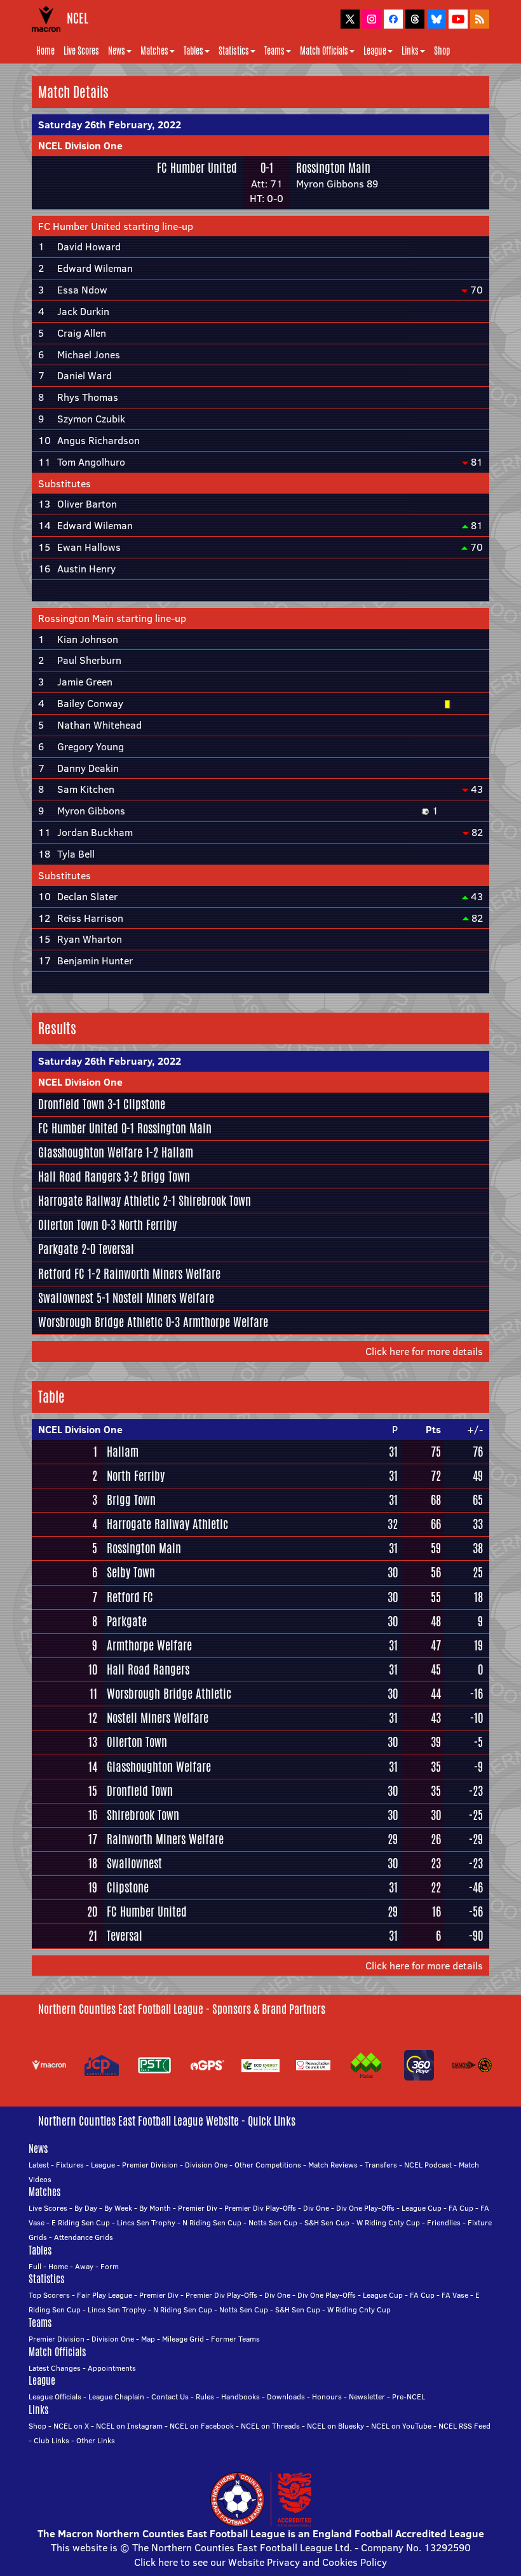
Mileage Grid (183, 2339)
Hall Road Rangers (79, 1177)
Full (35, 2266)
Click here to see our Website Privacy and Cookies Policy (260, 2562)
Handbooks (240, 2397)
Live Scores (81, 51)
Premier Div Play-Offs (260, 2208)
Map (148, 2339)
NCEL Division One (80, 145)
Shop (442, 51)
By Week (118, 2208)
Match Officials (324, 51)
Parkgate (58, 1249)
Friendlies (444, 2222)
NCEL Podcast (428, 2165)
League (375, 51)
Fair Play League (105, 2295)
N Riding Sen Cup (212, 2222)
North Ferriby (148, 1225)
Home (45, 51)
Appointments (112, 2368)
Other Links (96, 2440)
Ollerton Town (68, 1225)
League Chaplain (116, 2397)
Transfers (381, 2165)
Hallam (177, 1152)
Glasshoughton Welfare (90, 1152)
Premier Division (150, 2165)
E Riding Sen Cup (81, 2222)
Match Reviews (333, 2165)
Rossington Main (333, 168)
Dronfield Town (71, 1104)
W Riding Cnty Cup (388, 2222)
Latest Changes (55, 2368)
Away (84, 2266)
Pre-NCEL (409, 2397)
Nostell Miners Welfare (163, 1298)
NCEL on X (71, 2426)
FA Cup (461, 2208)
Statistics (234, 51)
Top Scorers (49, 2295)
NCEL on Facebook (202, 2426)
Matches (154, 51)
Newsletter (367, 2397)
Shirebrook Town (215, 1201)
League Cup (422, 2208)
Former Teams (235, 2339)
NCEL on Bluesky (335, 2426)
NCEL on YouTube (401, 2426)
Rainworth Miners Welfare (162, 1274)
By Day (86, 2208)
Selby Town (131, 1572)
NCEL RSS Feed (464, 2426)
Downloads (286, 2397)
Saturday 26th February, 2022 (110, 125)
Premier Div (198, 2208)
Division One (206, 2165)
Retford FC (61, 1274)
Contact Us (170, 2397)
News (117, 51)
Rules (205, 2397)
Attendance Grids (84, 2237)
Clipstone (144, 1104)
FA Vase (455, 2295)
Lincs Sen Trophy (146, 2222)
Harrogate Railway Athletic (99, 1201)
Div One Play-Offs (365, 2208)
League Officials (55, 2397)
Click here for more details (424, 1351)
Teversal (116, 1249)
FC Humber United (197, 168)
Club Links (51, 2440)
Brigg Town (166, 1177)
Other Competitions (268, 2165)
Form (110, 2266)
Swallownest (66, 1298)
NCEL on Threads (270, 2426)
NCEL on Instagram (129, 2426)
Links (410, 51)
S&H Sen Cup (327, 2222)
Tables (193, 51)
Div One (316, 2208)
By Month (155, 2208)
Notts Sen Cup (273, 2222)
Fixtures (70, 2165)
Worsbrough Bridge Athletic (100, 1322)
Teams (274, 51)
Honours (327, 2397)
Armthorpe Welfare (226, 1322)
